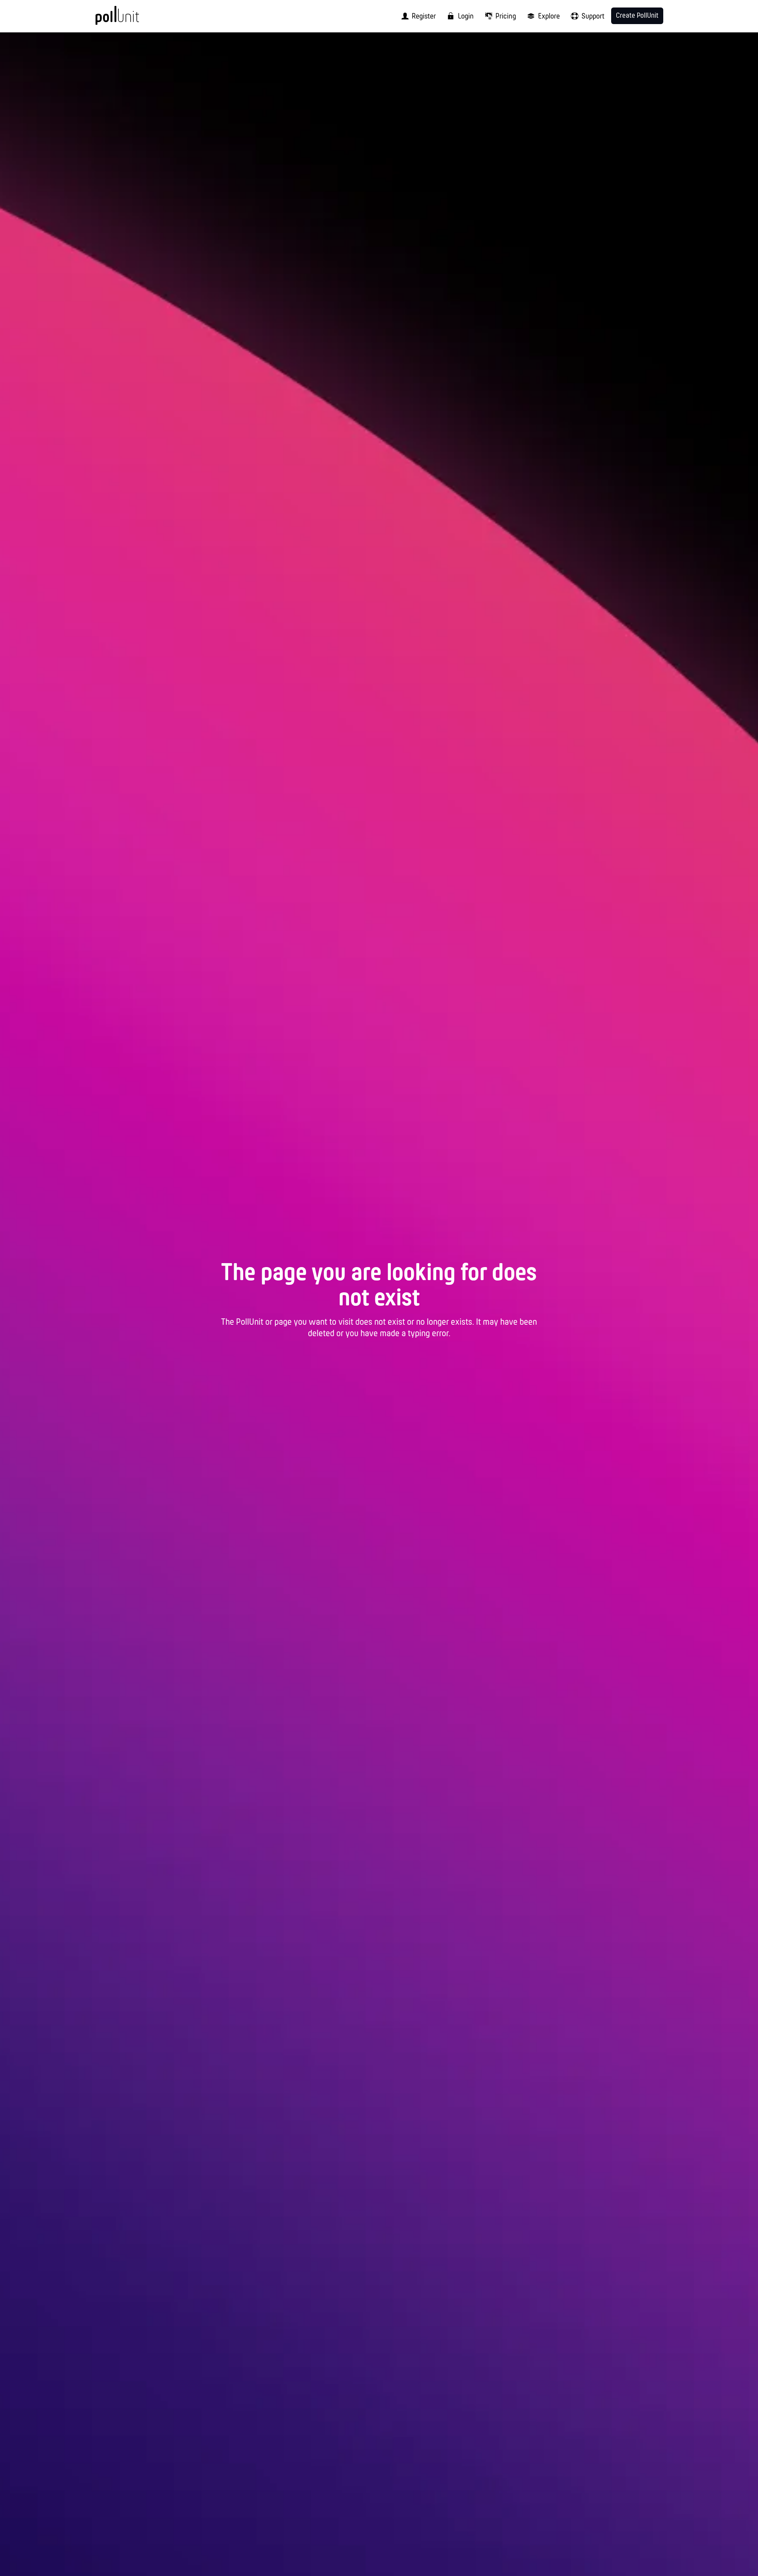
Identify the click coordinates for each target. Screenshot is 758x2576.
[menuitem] (416, 16)
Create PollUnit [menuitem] (637, 16)
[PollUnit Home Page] (130, 19)
